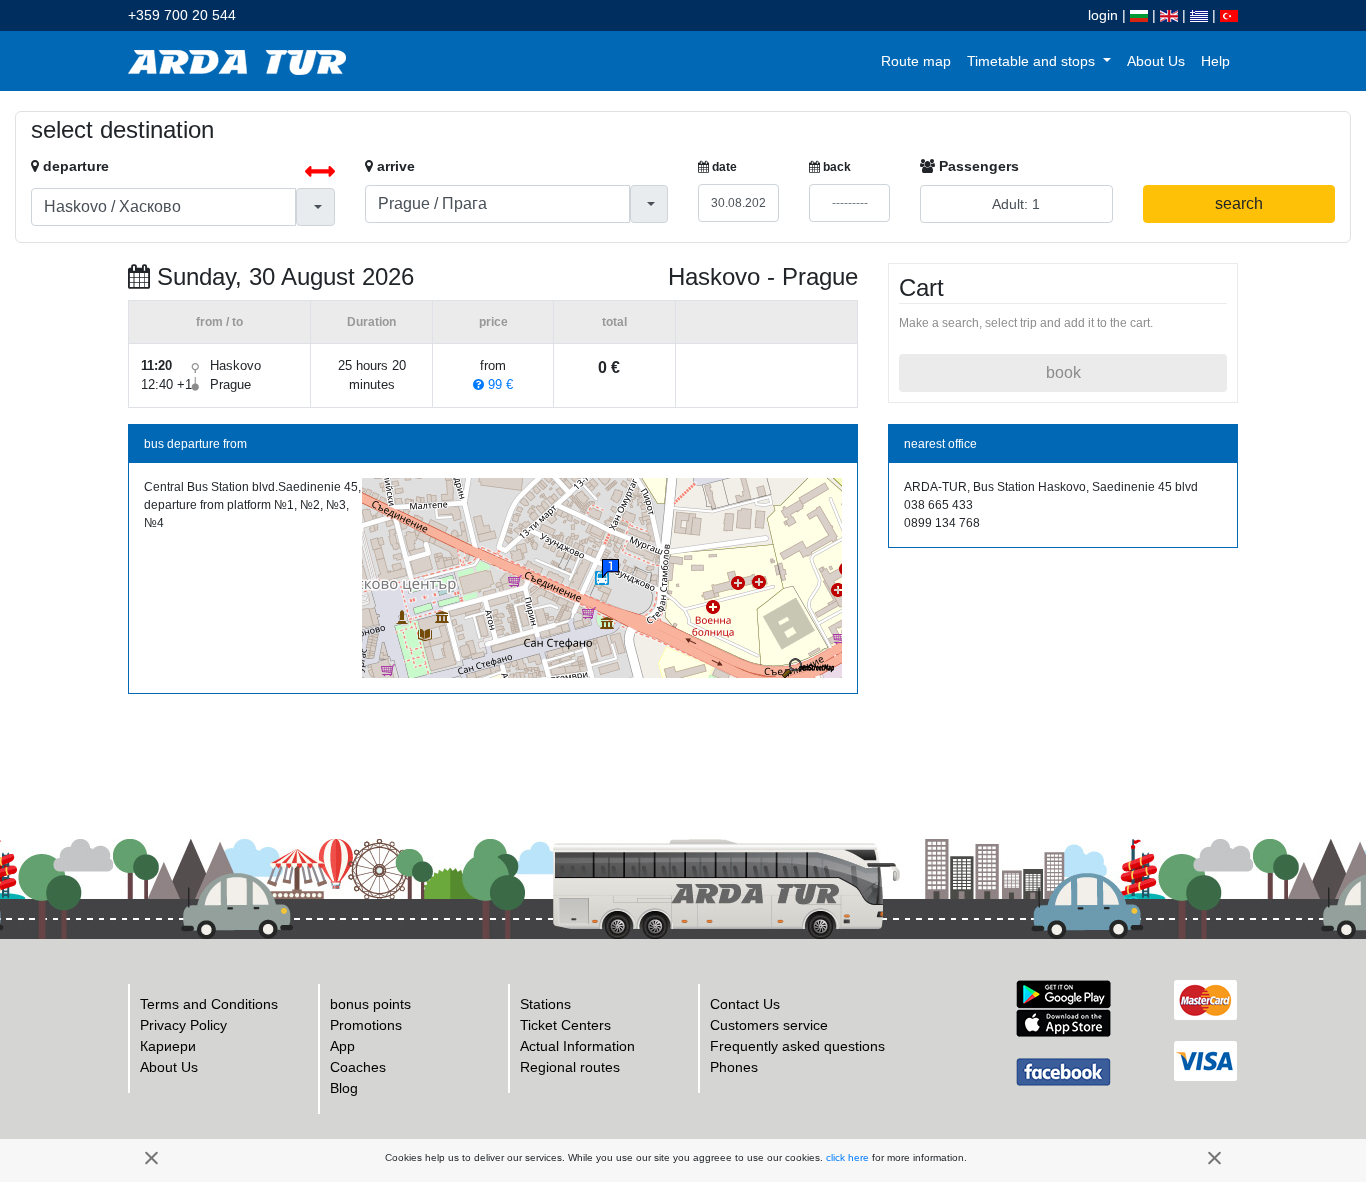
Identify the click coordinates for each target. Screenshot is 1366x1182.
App (342, 1046)
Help (1215, 61)
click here (847, 1157)
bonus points (370, 1004)
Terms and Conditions (209, 1004)
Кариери (168, 1046)
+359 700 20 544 (182, 15)
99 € (498, 384)
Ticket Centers (565, 1025)
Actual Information (577, 1046)
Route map (916, 61)
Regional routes (570, 1067)
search (1239, 203)
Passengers (977, 166)
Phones (734, 1067)
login (1103, 15)
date (723, 167)
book (1063, 372)
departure (74, 166)
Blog (344, 1088)
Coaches (358, 1067)
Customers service (769, 1025)
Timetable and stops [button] (1033, 61)
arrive (394, 166)
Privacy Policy (183, 1025)
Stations (545, 1004)
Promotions (366, 1025)
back (835, 167)
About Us (1156, 61)
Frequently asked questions (797, 1046)
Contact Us (745, 1004)
